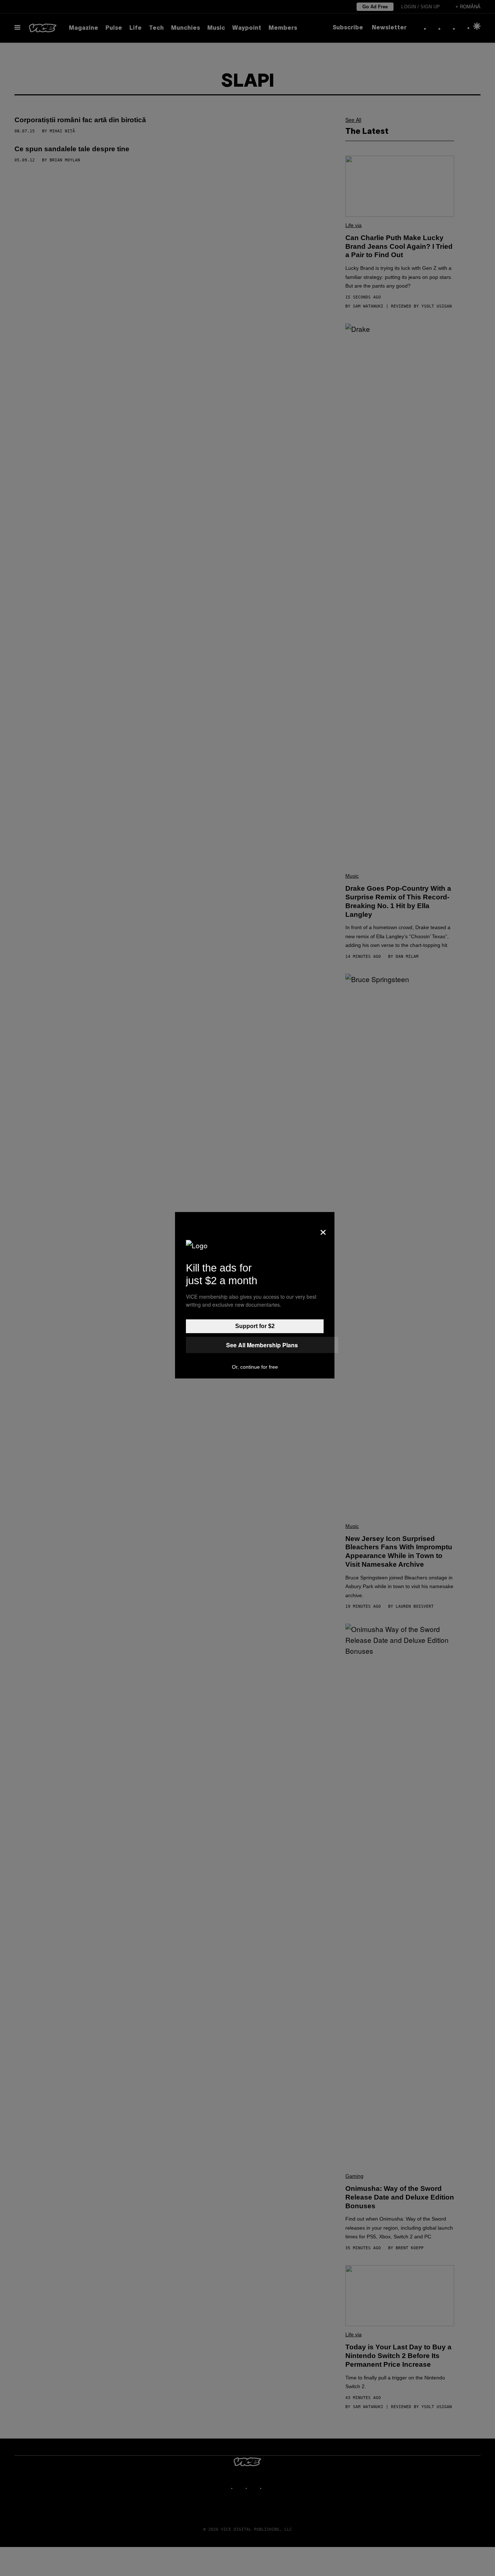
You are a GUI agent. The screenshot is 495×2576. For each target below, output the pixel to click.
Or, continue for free (255, 1367)
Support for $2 (255, 1326)
